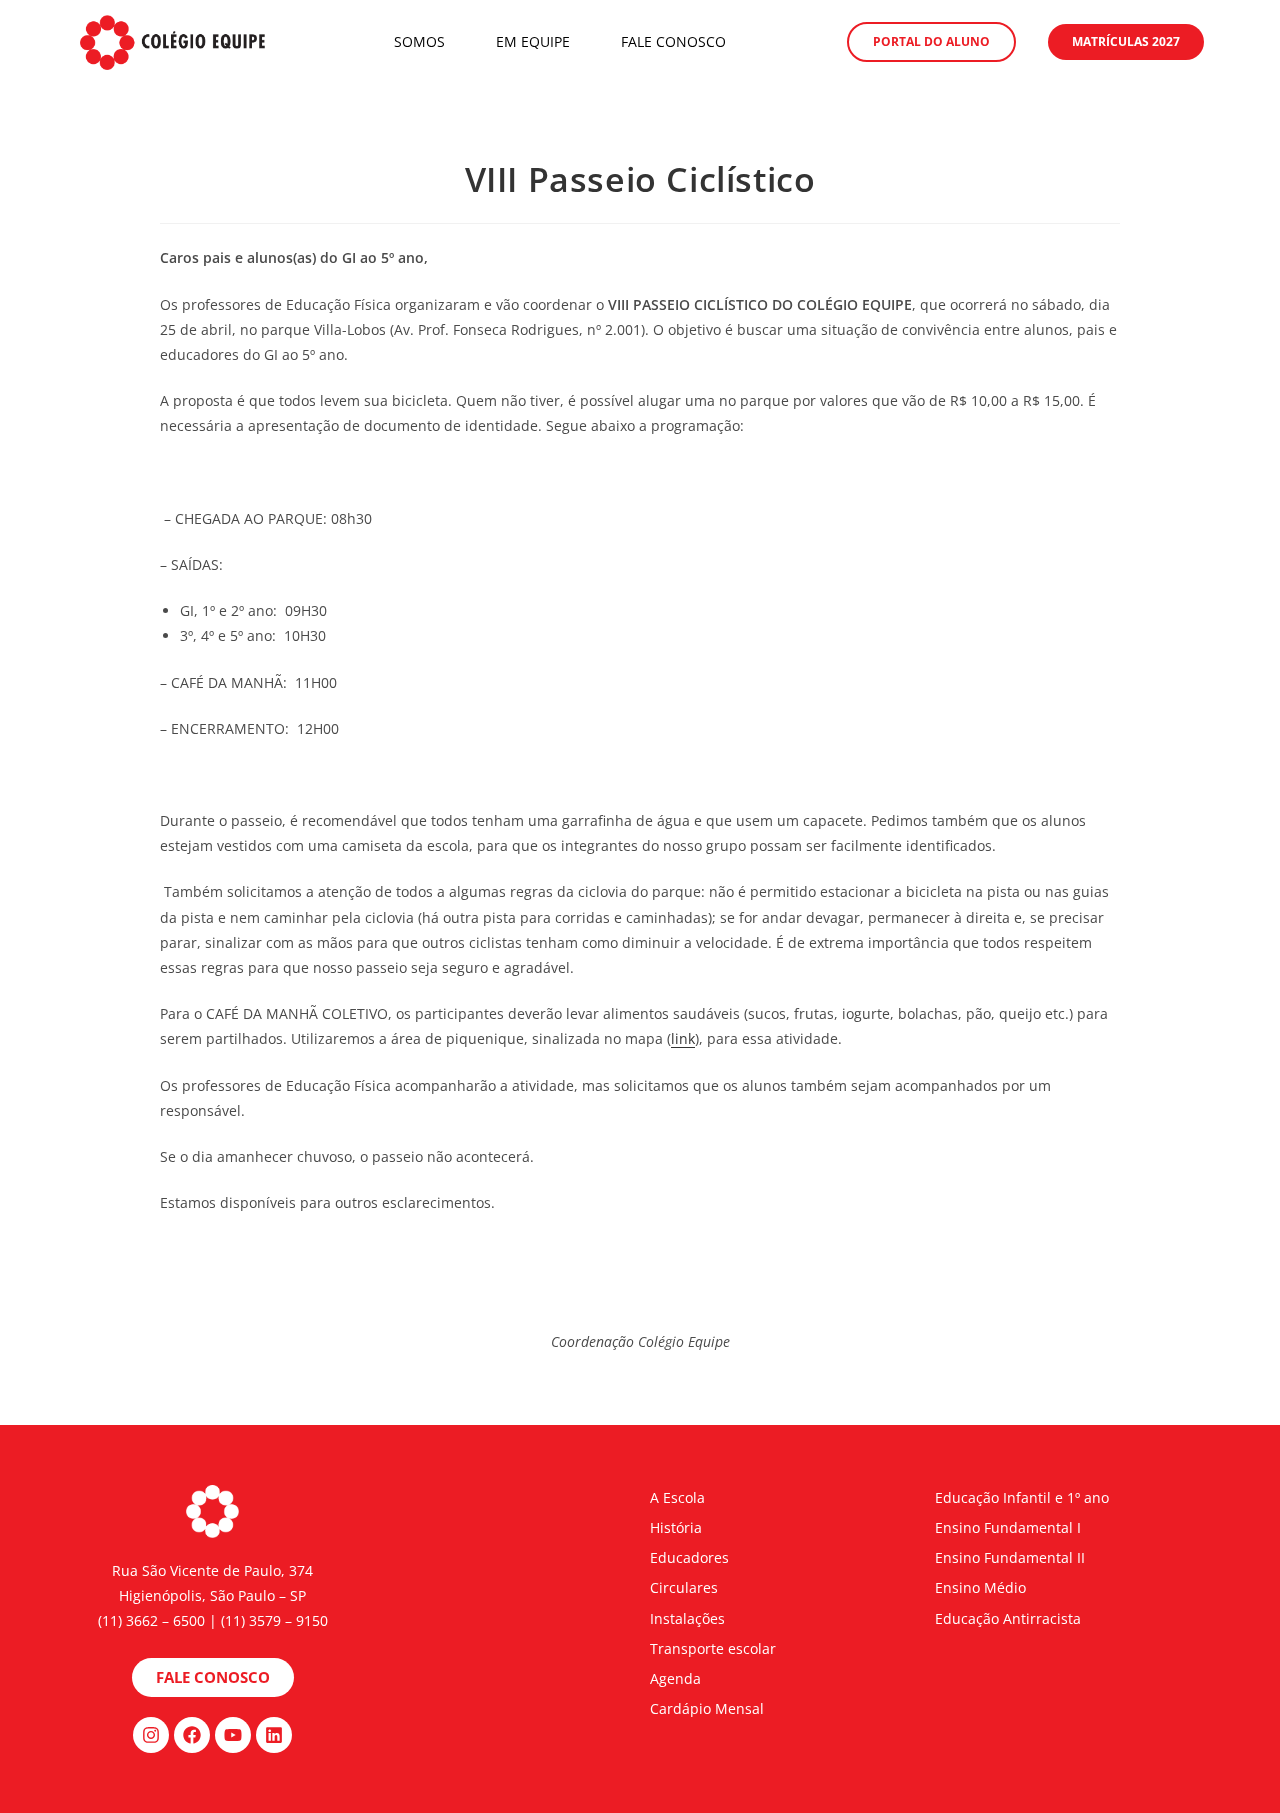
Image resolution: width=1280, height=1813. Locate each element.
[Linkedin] (274, 1735)
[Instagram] (151, 1735)
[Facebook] (192, 1735)
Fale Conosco (673, 41)
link (683, 1038)
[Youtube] (233, 1735)
